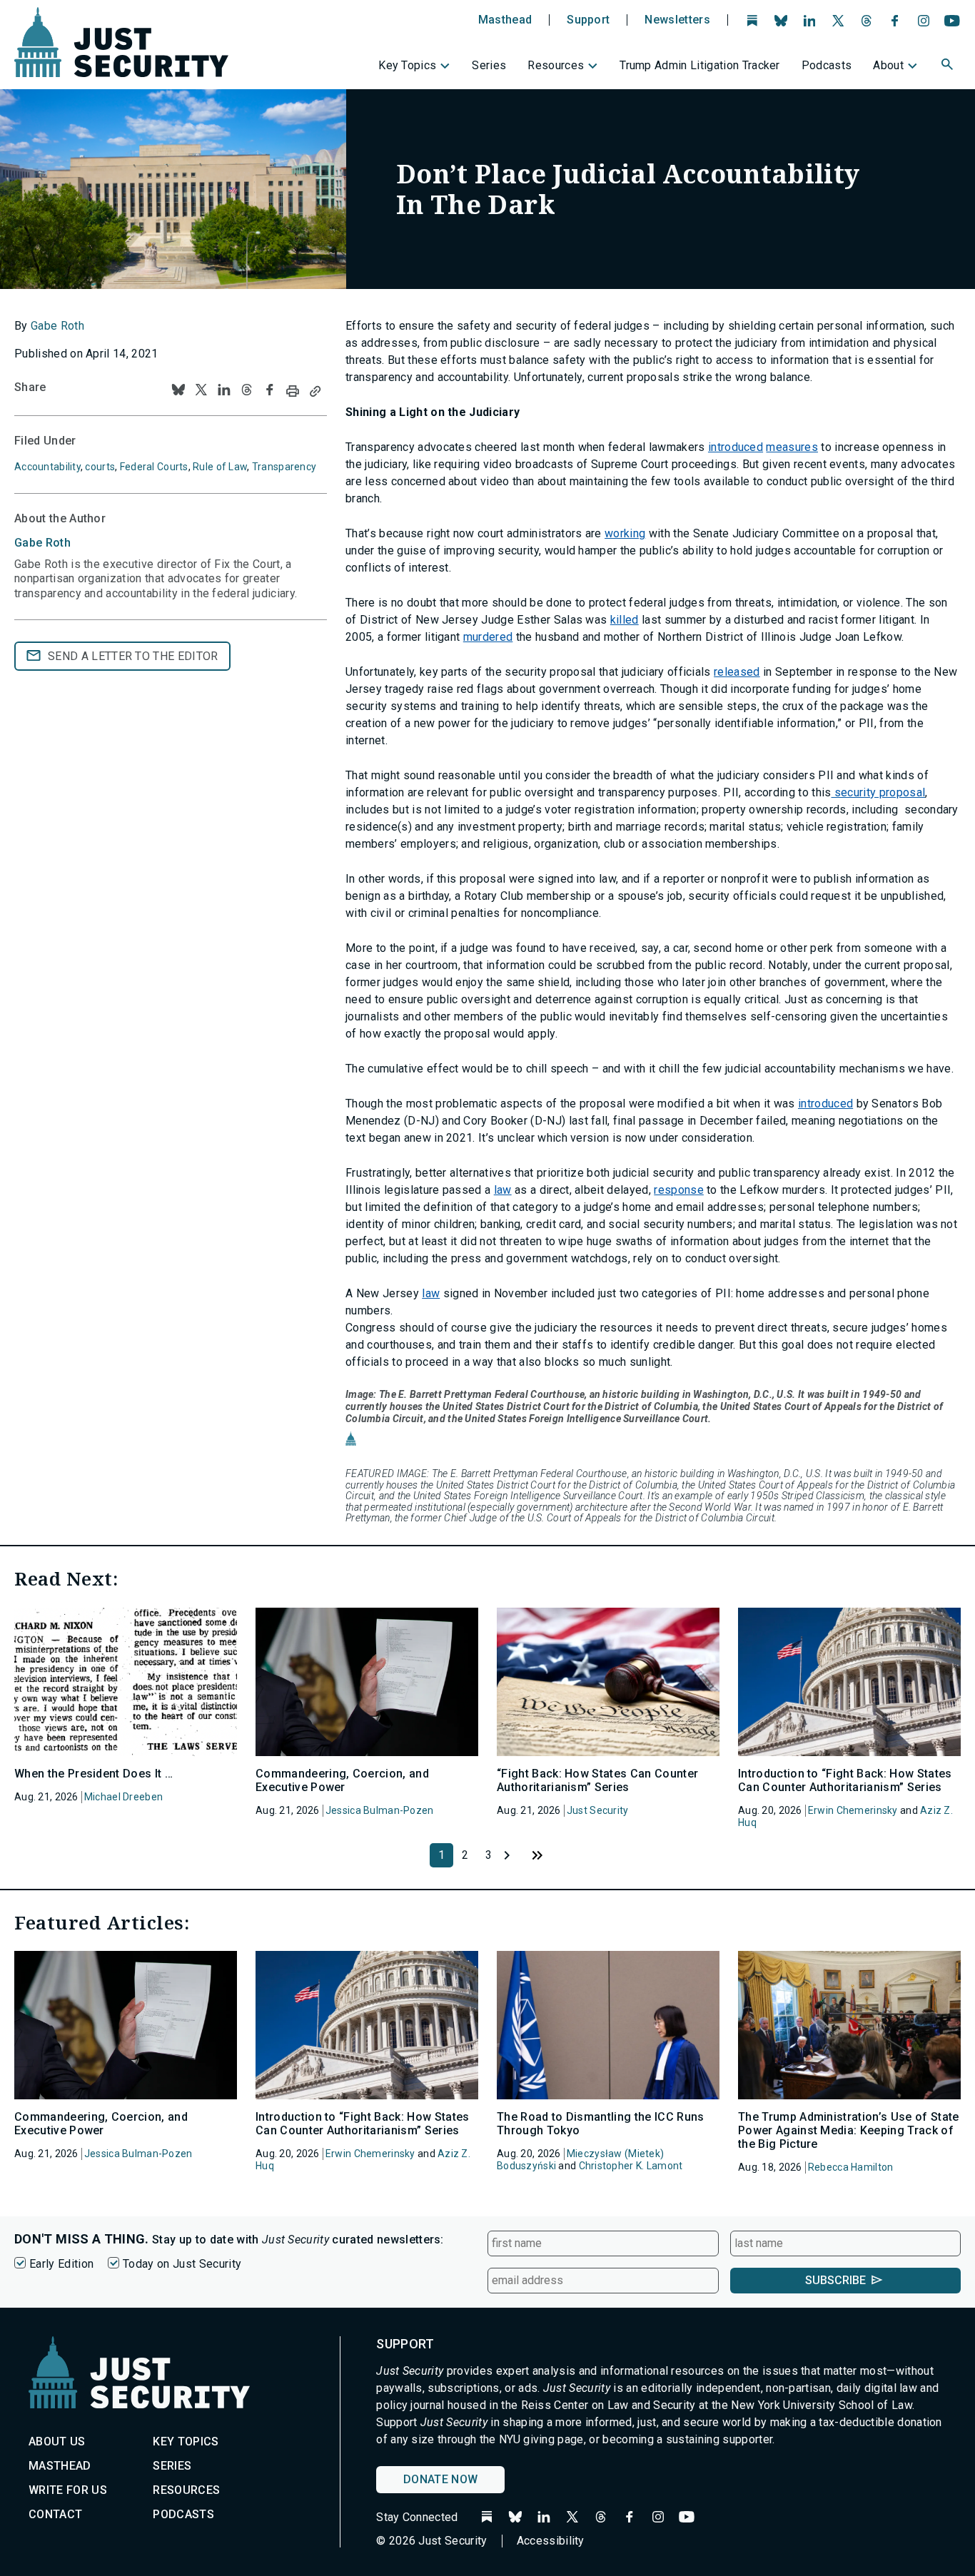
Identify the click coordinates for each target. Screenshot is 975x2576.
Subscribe (835, 2280)
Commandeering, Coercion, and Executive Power (342, 1780)
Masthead (505, 20)
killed (625, 620)
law (503, 1190)
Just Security (598, 1810)
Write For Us (68, 2490)
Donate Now (440, 2479)
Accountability (47, 467)
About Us (57, 2441)
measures (792, 447)
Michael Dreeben (123, 1797)
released (737, 672)
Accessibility (551, 2541)
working (625, 533)
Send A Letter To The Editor (133, 656)
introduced (736, 447)
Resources (556, 65)
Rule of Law (220, 467)
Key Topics (407, 65)
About (888, 65)
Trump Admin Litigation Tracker (700, 65)
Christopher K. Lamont (631, 2166)
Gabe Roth (57, 326)
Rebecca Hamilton (850, 2167)
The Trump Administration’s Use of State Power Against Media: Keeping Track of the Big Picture (848, 2130)
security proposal (879, 792)
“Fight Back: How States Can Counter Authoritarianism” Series (597, 1780)
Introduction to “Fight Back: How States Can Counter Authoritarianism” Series (845, 1780)
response (679, 1190)
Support (588, 20)
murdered (488, 637)
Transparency (284, 467)
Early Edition (61, 2264)
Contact (55, 2514)
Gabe (42, 543)
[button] (949, 66)
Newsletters (677, 20)
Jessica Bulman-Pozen (380, 1810)
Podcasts (827, 65)
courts (100, 467)
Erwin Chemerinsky (853, 1810)
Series (489, 65)
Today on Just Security (182, 2264)
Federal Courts (154, 467)
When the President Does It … (94, 1774)
